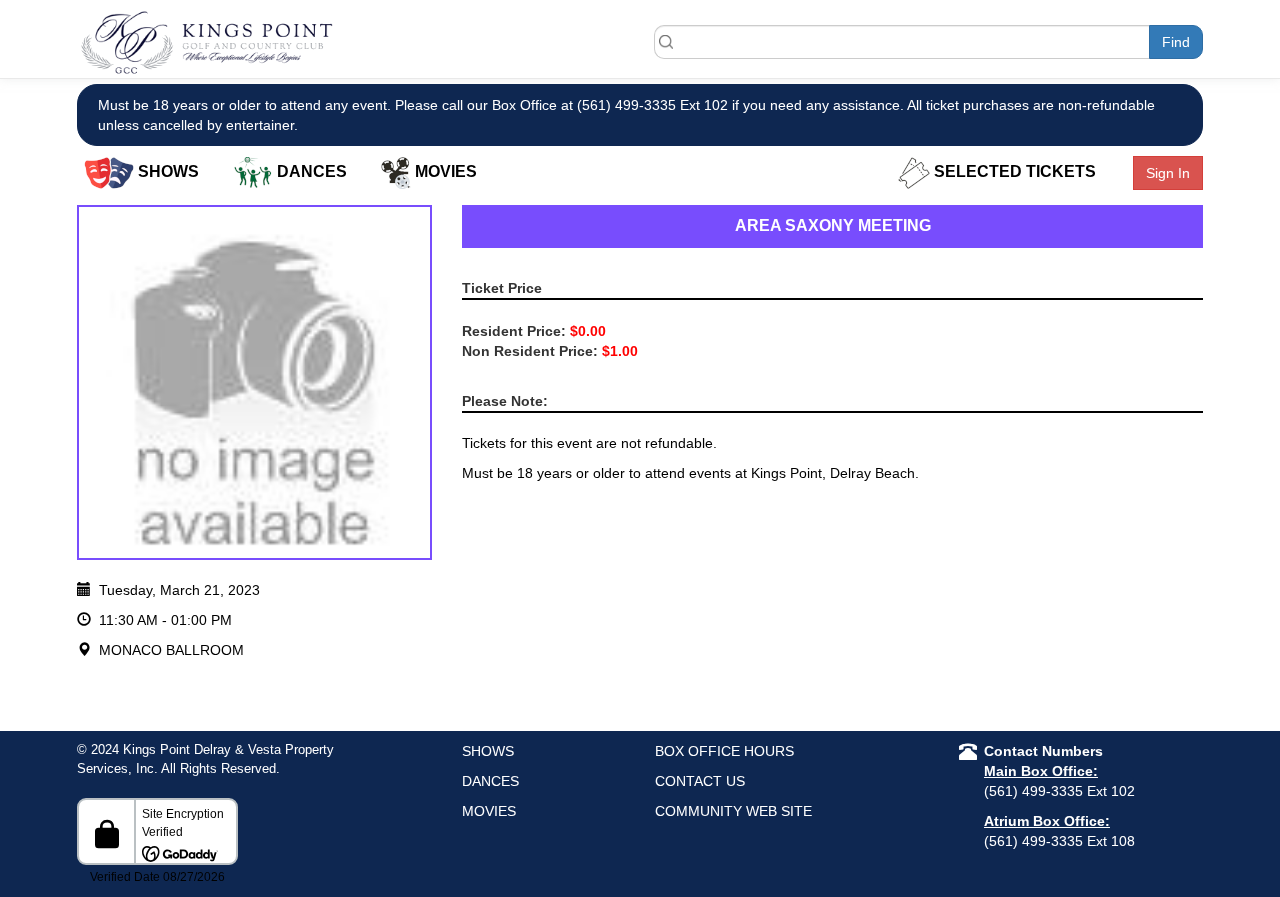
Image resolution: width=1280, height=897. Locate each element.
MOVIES (489, 811)
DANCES (490, 781)
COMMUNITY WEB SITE (733, 811)
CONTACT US (700, 781)
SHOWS (488, 751)
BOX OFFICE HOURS (724, 751)
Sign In (1168, 173)
